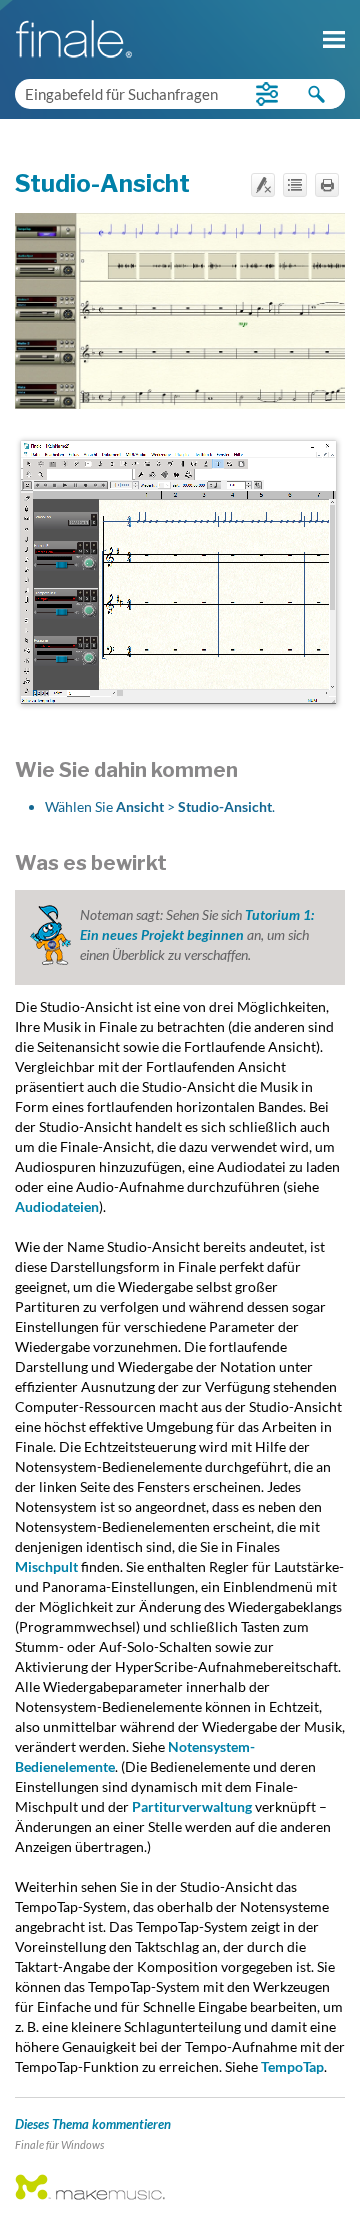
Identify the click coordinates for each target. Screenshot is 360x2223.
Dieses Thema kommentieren (93, 2124)
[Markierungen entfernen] (263, 185)
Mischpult (46, 1566)
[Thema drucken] (327, 185)
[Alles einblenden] (295, 185)
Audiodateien (57, 1206)
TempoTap (292, 2066)
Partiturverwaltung (192, 1806)
